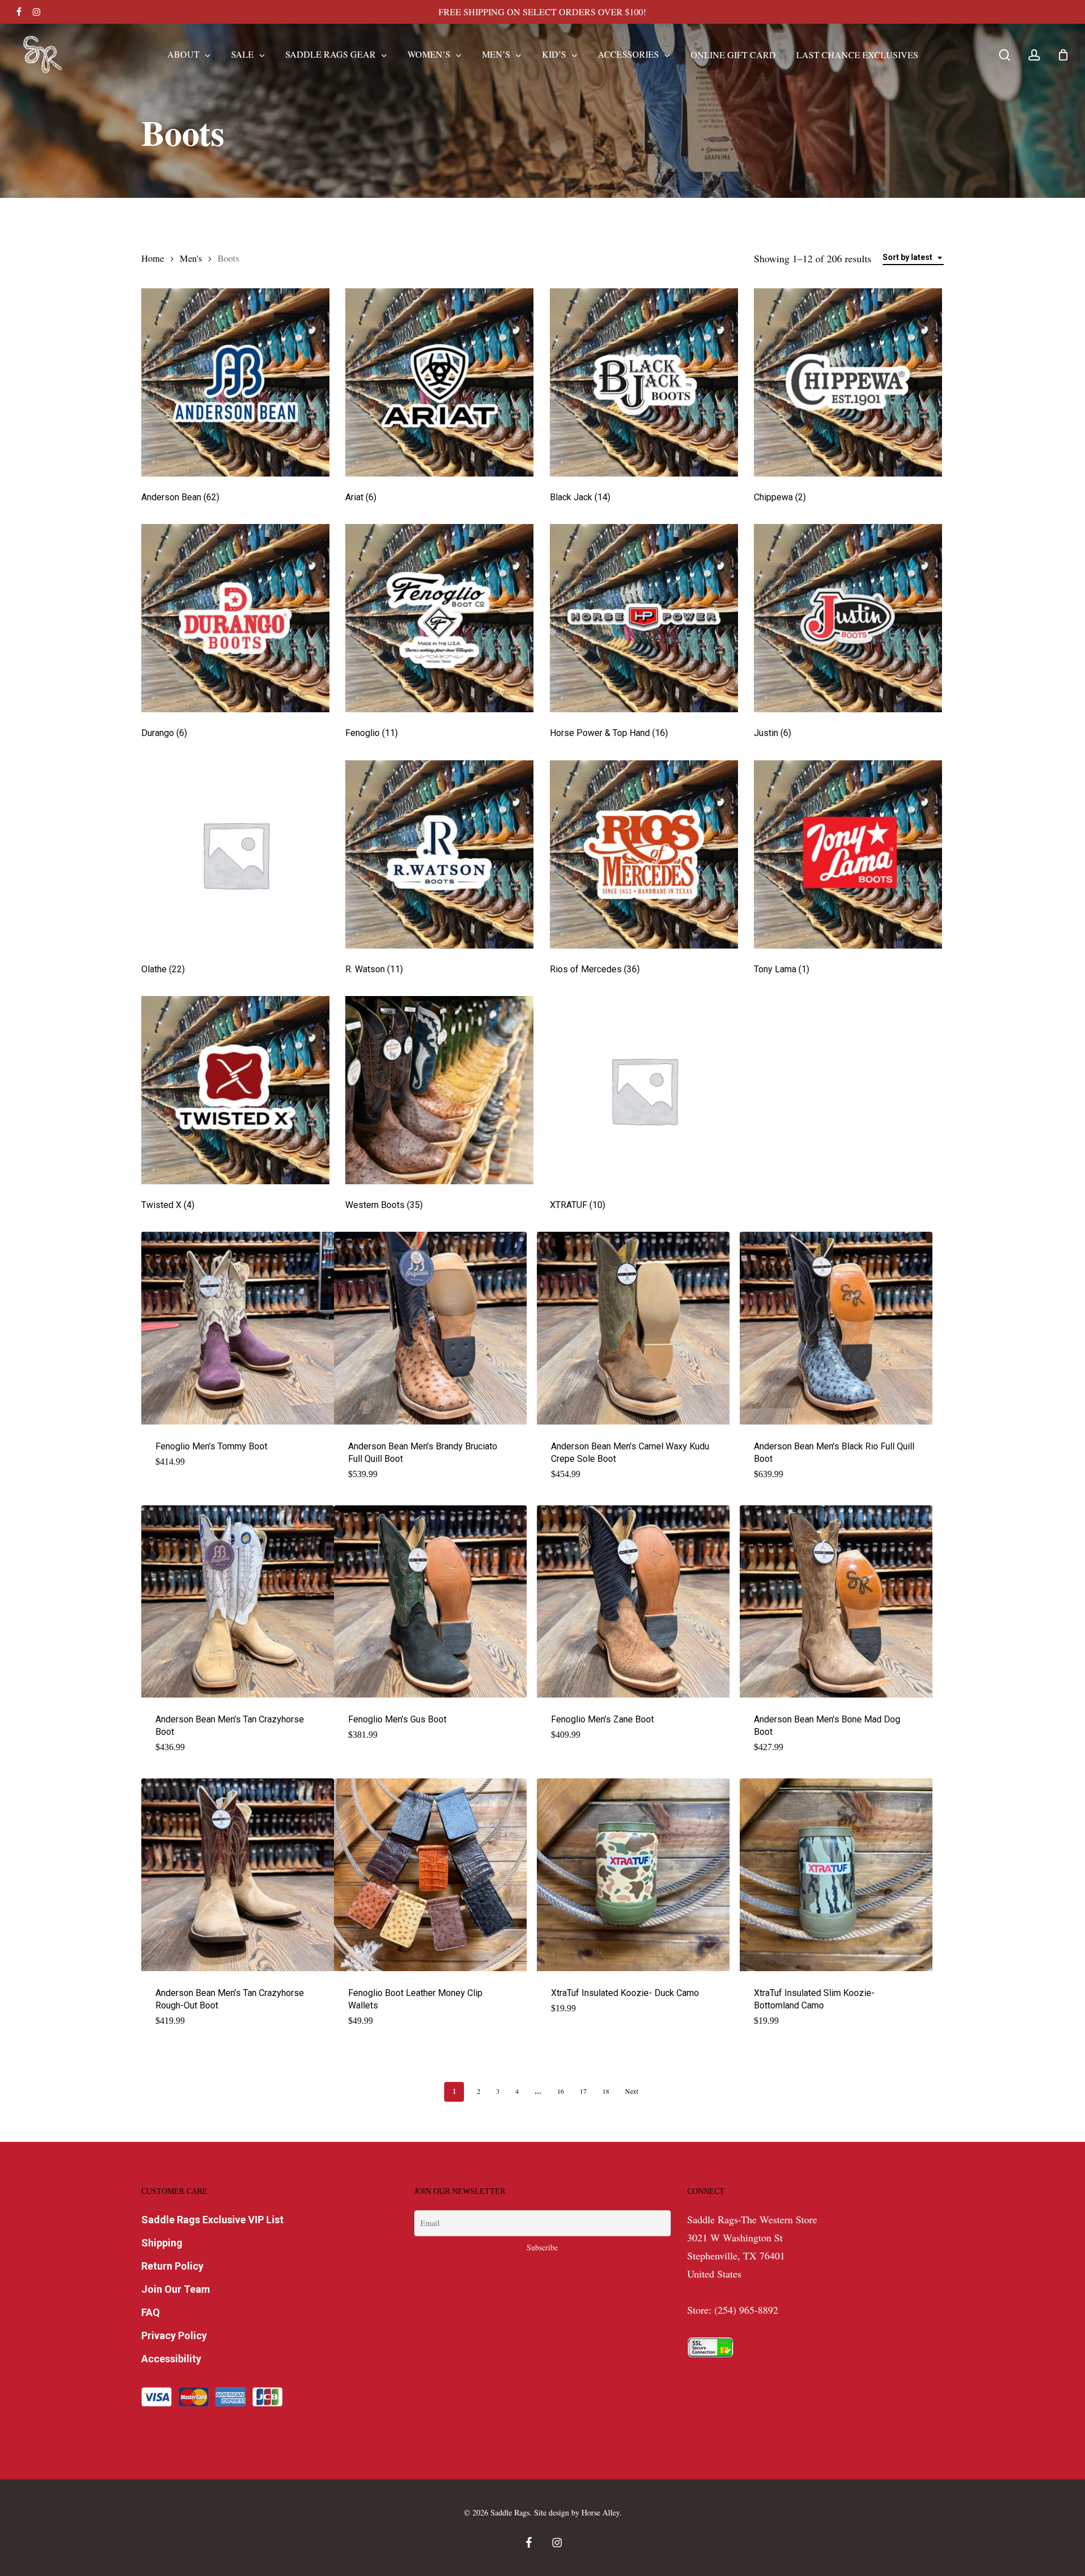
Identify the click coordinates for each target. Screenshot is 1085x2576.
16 (561, 2091)
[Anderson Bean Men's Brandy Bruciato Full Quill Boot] (430, 1328)
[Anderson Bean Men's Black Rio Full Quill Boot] (836, 1328)
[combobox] (913, 257)
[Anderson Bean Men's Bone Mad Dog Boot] (836, 1602)
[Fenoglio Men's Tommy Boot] (238, 1328)
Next (632, 2091)
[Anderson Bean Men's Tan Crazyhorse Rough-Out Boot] (238, 1875)
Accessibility (171, 2359)
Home (153, 258)
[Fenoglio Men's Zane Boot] (633, 1602)
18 (606, 2091)
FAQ (151, 2312)
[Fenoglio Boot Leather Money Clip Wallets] (430, 1875)
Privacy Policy (174, 2335)
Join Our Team (176, 2289)
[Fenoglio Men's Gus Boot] (430, 1602)
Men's (191, 258)
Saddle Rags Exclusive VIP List (212, 2220)
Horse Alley (600, 2512)
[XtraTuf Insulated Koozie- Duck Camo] (633, 1875)
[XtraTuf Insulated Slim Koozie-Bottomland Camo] (836, 1875)
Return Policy (172, 2266)
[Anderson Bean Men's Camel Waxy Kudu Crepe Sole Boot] (633, 1328)
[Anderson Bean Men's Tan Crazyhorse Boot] (238, 1602)
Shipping (162, 2243)
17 (583, 2091)
